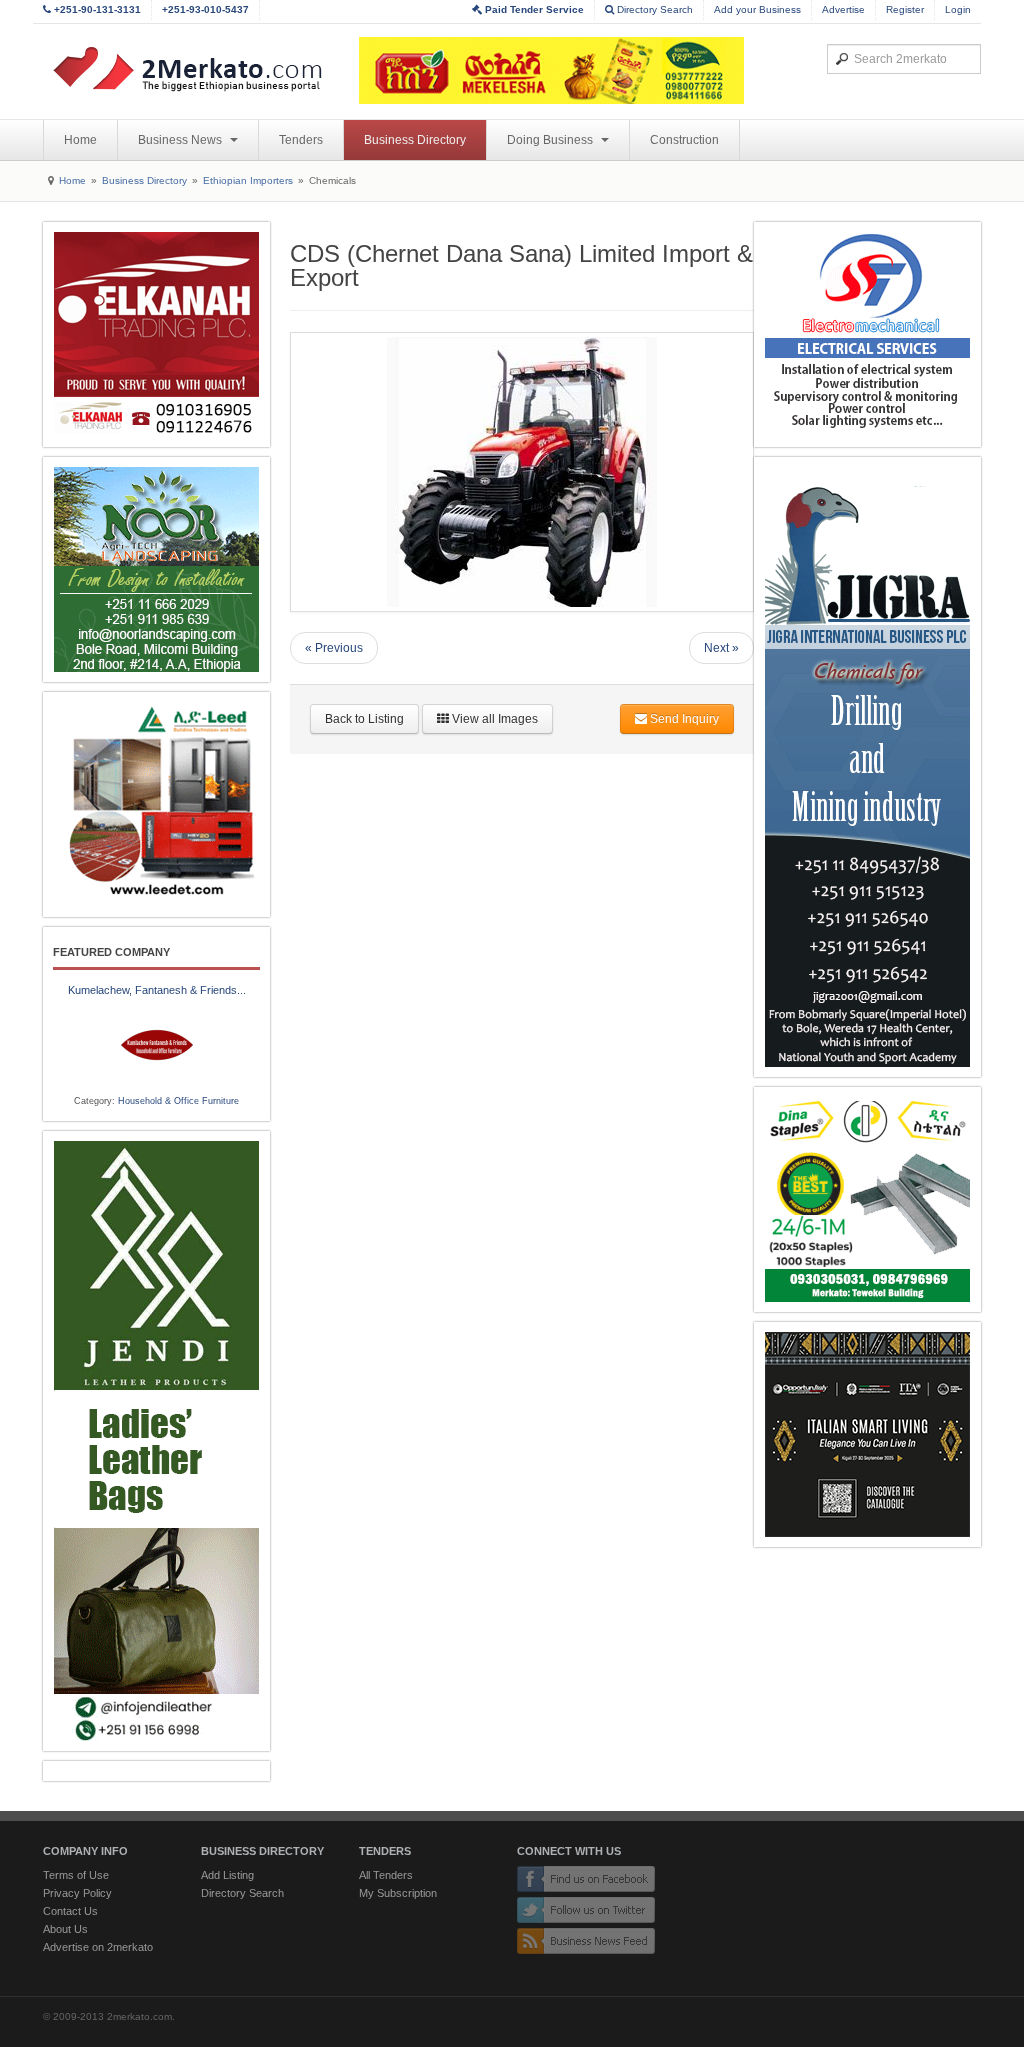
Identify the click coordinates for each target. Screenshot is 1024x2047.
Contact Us (70, 1911)
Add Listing (227, 1875)
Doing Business (551, 140)
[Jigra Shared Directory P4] (867, 767)
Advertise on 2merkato (98, 1947)
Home (80, 140)
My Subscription (398, 1893)
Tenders (301, 140)
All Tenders (386, 1875)
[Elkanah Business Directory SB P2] (156, 334)
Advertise (843, 9)
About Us (65, 1929)
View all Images (493, 719)
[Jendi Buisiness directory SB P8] (156, 1441)
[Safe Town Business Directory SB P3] (867, 334)
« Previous (334, 648)
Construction (684, 140)
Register (905, 9)
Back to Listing (364, 719)
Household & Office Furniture (178, 1101)
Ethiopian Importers (248, 180)
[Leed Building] (156, 804)
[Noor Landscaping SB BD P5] (156, 569)
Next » (721, 648)
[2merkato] (200, 69)
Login (958, 9)
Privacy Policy (77, 1893)
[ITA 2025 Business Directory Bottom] (867, 1434)
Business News (181, 140)
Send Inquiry (683, 719)
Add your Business (757, 9)
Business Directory (415, 140)
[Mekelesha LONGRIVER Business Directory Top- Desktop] (551, 70)
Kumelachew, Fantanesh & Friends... (157, 990)
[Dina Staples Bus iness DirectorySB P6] (867, 1199)
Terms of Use (76, 1875)
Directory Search (653, 9)
